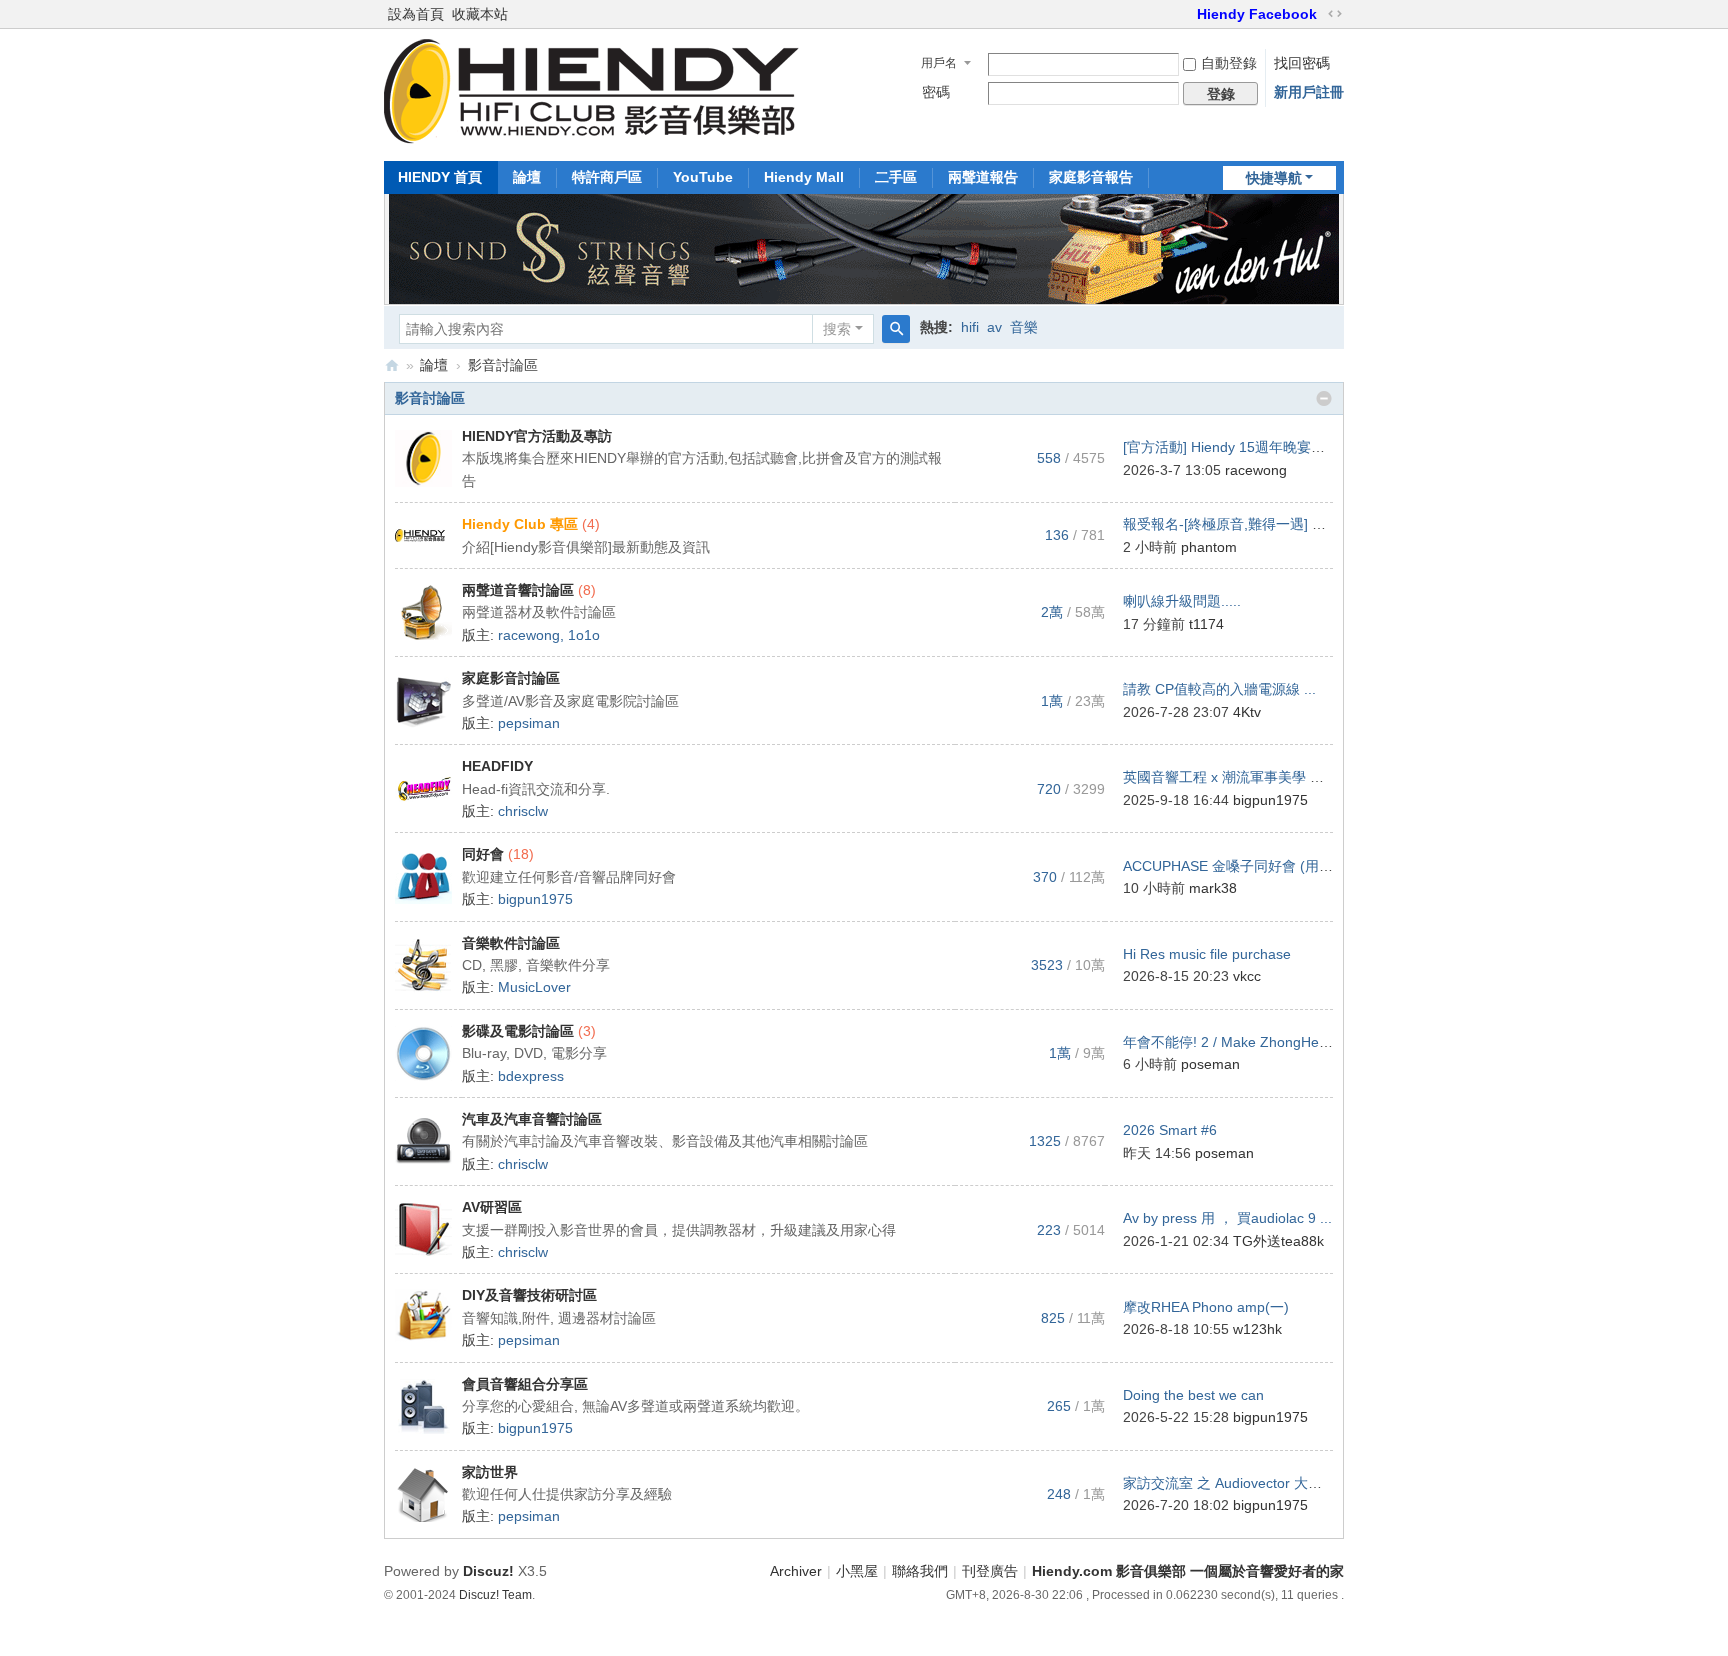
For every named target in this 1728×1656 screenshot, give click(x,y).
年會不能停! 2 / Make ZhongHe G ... (1236, 1042)
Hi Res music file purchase (1207, 954)
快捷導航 (1274, 178)
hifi (970, 327)
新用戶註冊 (1309, 92)
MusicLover (534, 987)
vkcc (1247, 976)
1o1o (584, 635)
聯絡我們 (920, 1571)
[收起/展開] (1324, 399)
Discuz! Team (495, 1595)
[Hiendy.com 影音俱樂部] (591, 138)
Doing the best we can (1193, 1395)
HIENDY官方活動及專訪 (537, 436)
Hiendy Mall (804, 177)
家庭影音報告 (1091, 177)
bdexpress (531, 1076)
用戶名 (939, 63)
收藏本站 (480, 14)
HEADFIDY (497, 766)
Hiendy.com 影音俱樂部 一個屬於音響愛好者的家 (1188, 1571)
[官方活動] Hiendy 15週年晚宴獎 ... (1232, 447)
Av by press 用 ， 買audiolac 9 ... (1227, 1218)
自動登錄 (1229, 63)
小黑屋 (857, 1571)
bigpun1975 (1270, 800)
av (994, 327)
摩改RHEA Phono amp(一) (1206, 1307)
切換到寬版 (1335, 14)
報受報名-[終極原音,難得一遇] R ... (1230, 524)
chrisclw (523, 811)
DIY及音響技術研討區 (529, 1295)
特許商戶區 (607, 177)
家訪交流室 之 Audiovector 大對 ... (1230, 1483)
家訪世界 (490, 1472)
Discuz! (488, 1571)
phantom (1209, 547)
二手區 (896, 177)
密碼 (936, 92)
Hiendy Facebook (1257, 14)
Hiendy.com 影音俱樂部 (392, 365)
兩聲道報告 (983, 177)
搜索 (837, 329)
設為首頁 (416, 14)
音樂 (1024, 327)
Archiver (796, 1571)
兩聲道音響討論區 (518, 590)
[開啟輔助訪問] (1188, 14)
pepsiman (529, 723)
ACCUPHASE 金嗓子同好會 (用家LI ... (1242, 866)
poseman (1210, 1064)
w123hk (1257, 1329)
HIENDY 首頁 (440, 177)
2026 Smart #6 (1170, 1130)
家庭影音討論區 (511, 678)
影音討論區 (430, 398)
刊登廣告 (990, 1571)
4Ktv (1247, 712)
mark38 (1213, 888)
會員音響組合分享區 (525, 1384)
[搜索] (896, 329)
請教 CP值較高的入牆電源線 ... (1219, 689)
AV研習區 (492, 1207)
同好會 (483, 854)
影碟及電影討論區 (518, 1031)
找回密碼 (1302, 63)
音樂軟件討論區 (511, 943)
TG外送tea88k (1278, 1241)
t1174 (1206, 624)
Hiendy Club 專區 (520, 524)
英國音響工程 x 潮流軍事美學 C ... (1229, 777)
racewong (1256, 470)
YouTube (703, 177)
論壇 (527, 177)
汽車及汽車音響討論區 (532, 1119)
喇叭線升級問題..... (1182, 601)
